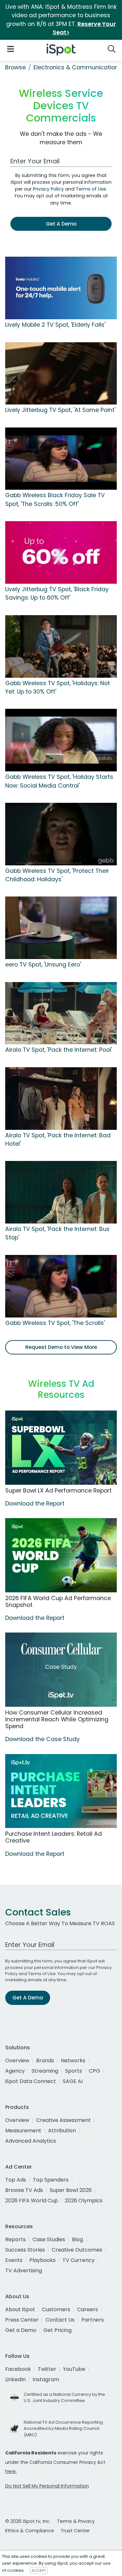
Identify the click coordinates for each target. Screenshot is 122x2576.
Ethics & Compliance (30, 2531)
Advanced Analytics (31, 2141)
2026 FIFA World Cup (32, 2201)
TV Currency (79, 2260)
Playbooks (42, 2260)
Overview (17, 2061)
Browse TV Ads (24, 2190)
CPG (95, 2071)
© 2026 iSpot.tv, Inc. (28, 2521)
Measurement (23, 2131)
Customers (56, 2309)
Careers (88, 2309)
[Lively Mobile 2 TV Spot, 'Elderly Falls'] (61, 288)
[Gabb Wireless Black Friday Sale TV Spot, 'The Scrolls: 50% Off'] (61, 458)
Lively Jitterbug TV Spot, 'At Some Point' (60, 410)
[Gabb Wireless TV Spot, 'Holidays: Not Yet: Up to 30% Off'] (61, 646)
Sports (74, 2071)
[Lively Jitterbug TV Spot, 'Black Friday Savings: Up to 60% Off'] (61, 552)
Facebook (18, 2369)
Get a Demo (21, 2330)
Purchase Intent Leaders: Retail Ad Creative (54, 1837)
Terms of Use (91, 189)
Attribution (62, 2131)
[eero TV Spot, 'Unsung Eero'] (61, 928)
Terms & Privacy (76, 2521)
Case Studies (49, 2239)
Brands (45, 2061)
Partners (93, 2320)
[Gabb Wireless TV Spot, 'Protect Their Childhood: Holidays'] (61, 834)
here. (11, 2471)
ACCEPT (39, 2570)
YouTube (74, 2369)
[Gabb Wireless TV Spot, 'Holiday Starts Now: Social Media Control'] (61, 740)
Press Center (22, 2320)
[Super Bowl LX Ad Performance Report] (61, 1448)
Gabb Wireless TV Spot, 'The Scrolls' (55, 1323)
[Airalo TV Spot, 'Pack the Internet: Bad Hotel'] (61, 1098)
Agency (15, 2071)
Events (14, 2260)
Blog (77, 2239)
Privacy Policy (48, 189)
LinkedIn (15, 2379)
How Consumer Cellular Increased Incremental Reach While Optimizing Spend (57, 1719)
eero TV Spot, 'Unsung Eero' (43, 965)
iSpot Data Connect (31, 2081)
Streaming (45, 2071)
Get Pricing (57, 2330)
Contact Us (60, 2320)
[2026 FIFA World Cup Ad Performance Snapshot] (61, 1555)
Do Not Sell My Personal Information (47, 2486)
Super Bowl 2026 (71, 2190)
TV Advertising (24, 2271)
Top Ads (16, 2180)
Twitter (47, 2369)
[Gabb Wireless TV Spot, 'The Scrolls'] (61, 1286)
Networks (73, 2061)
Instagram (46, 2379)
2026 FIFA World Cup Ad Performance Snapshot (58, 1602)
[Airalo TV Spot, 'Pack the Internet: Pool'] (61, 1013)
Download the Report (35, 1504)
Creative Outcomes (77, 2250)
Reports (15, 2239)
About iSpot (20, 2309)
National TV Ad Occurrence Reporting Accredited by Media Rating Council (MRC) (63, 2428)
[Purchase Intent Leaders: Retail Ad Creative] (61, 1791)
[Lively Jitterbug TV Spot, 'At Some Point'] (61, 373)
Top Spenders (51, 2180)
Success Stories (25, 2250)
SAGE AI (73, 2081)
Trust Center (75, 2531)
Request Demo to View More (61, 1347)
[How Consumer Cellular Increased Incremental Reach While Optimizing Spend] (61, 1670)
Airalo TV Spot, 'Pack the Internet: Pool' (59, 1050)
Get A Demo (61, 224)
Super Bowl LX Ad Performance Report (58, 1491)
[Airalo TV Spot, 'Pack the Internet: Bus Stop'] (61, 1192)
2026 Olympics (84, 2201)
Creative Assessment (63, 2120)
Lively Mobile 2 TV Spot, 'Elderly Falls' (55, 325)
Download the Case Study (42, 1739)
